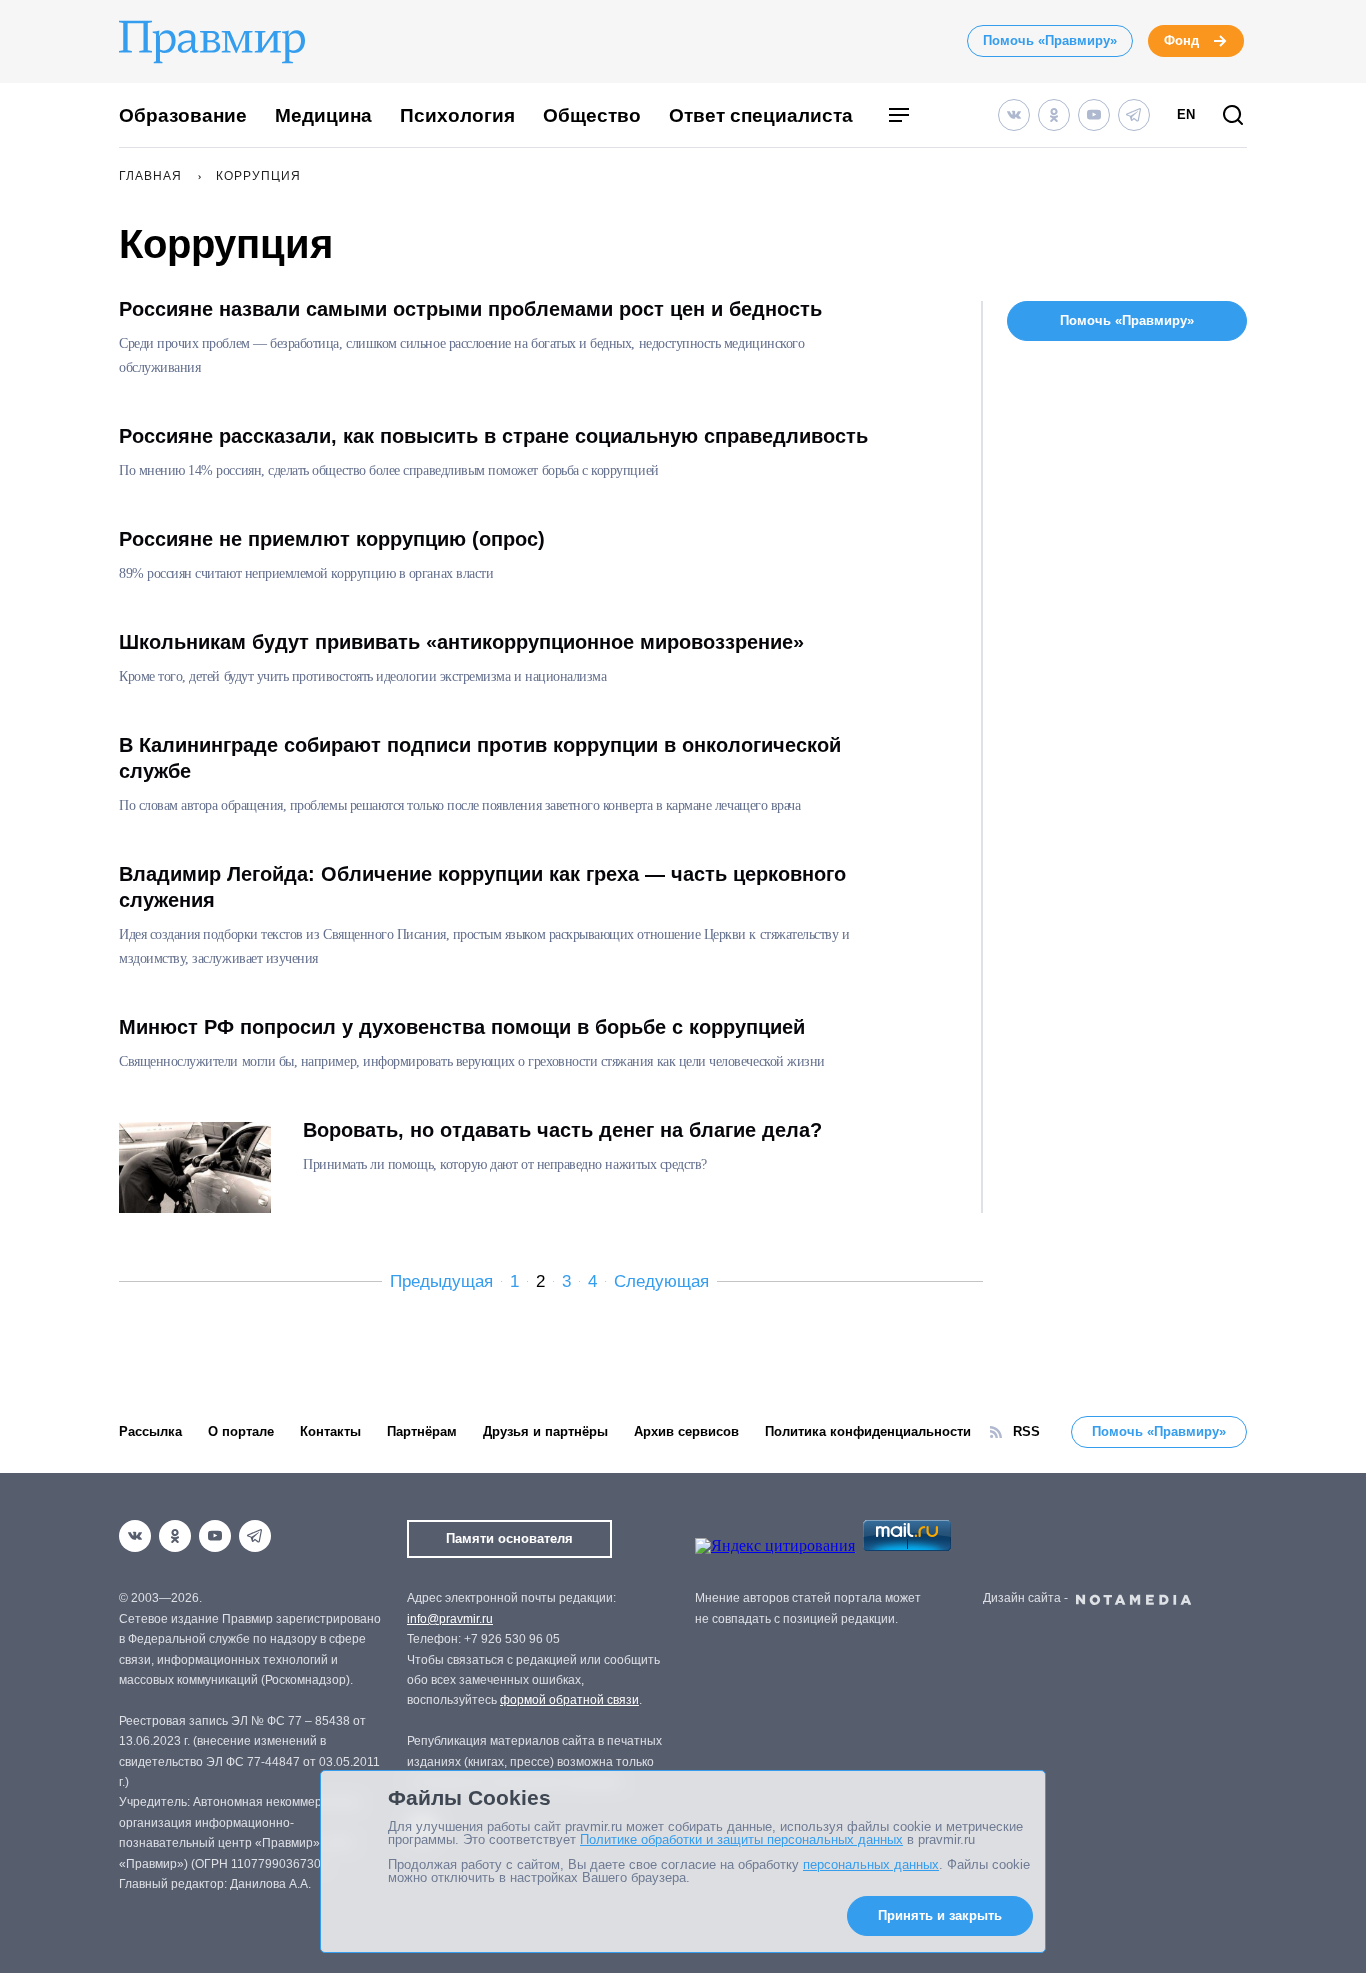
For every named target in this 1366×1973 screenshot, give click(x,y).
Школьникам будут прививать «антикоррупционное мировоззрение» (461, 642)
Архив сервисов (686, 1431)
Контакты (330, 1431)
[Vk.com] (1014, 115)
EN (1186, 114)
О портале (241, 1431)
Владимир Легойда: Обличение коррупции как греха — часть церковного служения (482, 887)
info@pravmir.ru (450, 1619)
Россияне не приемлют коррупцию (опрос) (332, 539)
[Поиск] (1233, 116)
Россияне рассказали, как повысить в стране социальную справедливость (493, 436)
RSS (1026, 1431)
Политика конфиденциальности (868, 1431)
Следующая (661, 1281)
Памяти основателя (509, 1538)
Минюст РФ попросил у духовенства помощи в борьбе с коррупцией (462, 1027)
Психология (457, 115)
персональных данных (871, 1864)
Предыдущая (441, 1281)
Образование (183, 115)
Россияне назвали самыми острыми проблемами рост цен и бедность (470, 309)
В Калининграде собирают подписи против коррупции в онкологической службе (480, 758)
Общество (592, 115)
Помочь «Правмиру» (1050, 40)
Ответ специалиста (761, 115)
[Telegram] (1134, 115)
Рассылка (150, 1431)
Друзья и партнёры (545, 1431)
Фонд (1181, 40)
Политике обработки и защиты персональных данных (741, 1839)
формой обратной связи (569, 1700)
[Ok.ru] (1054, 115)
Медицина (323, 115)
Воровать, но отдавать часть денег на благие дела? (562, 1130)
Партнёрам (422, 1431)
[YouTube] (1094, 115)
